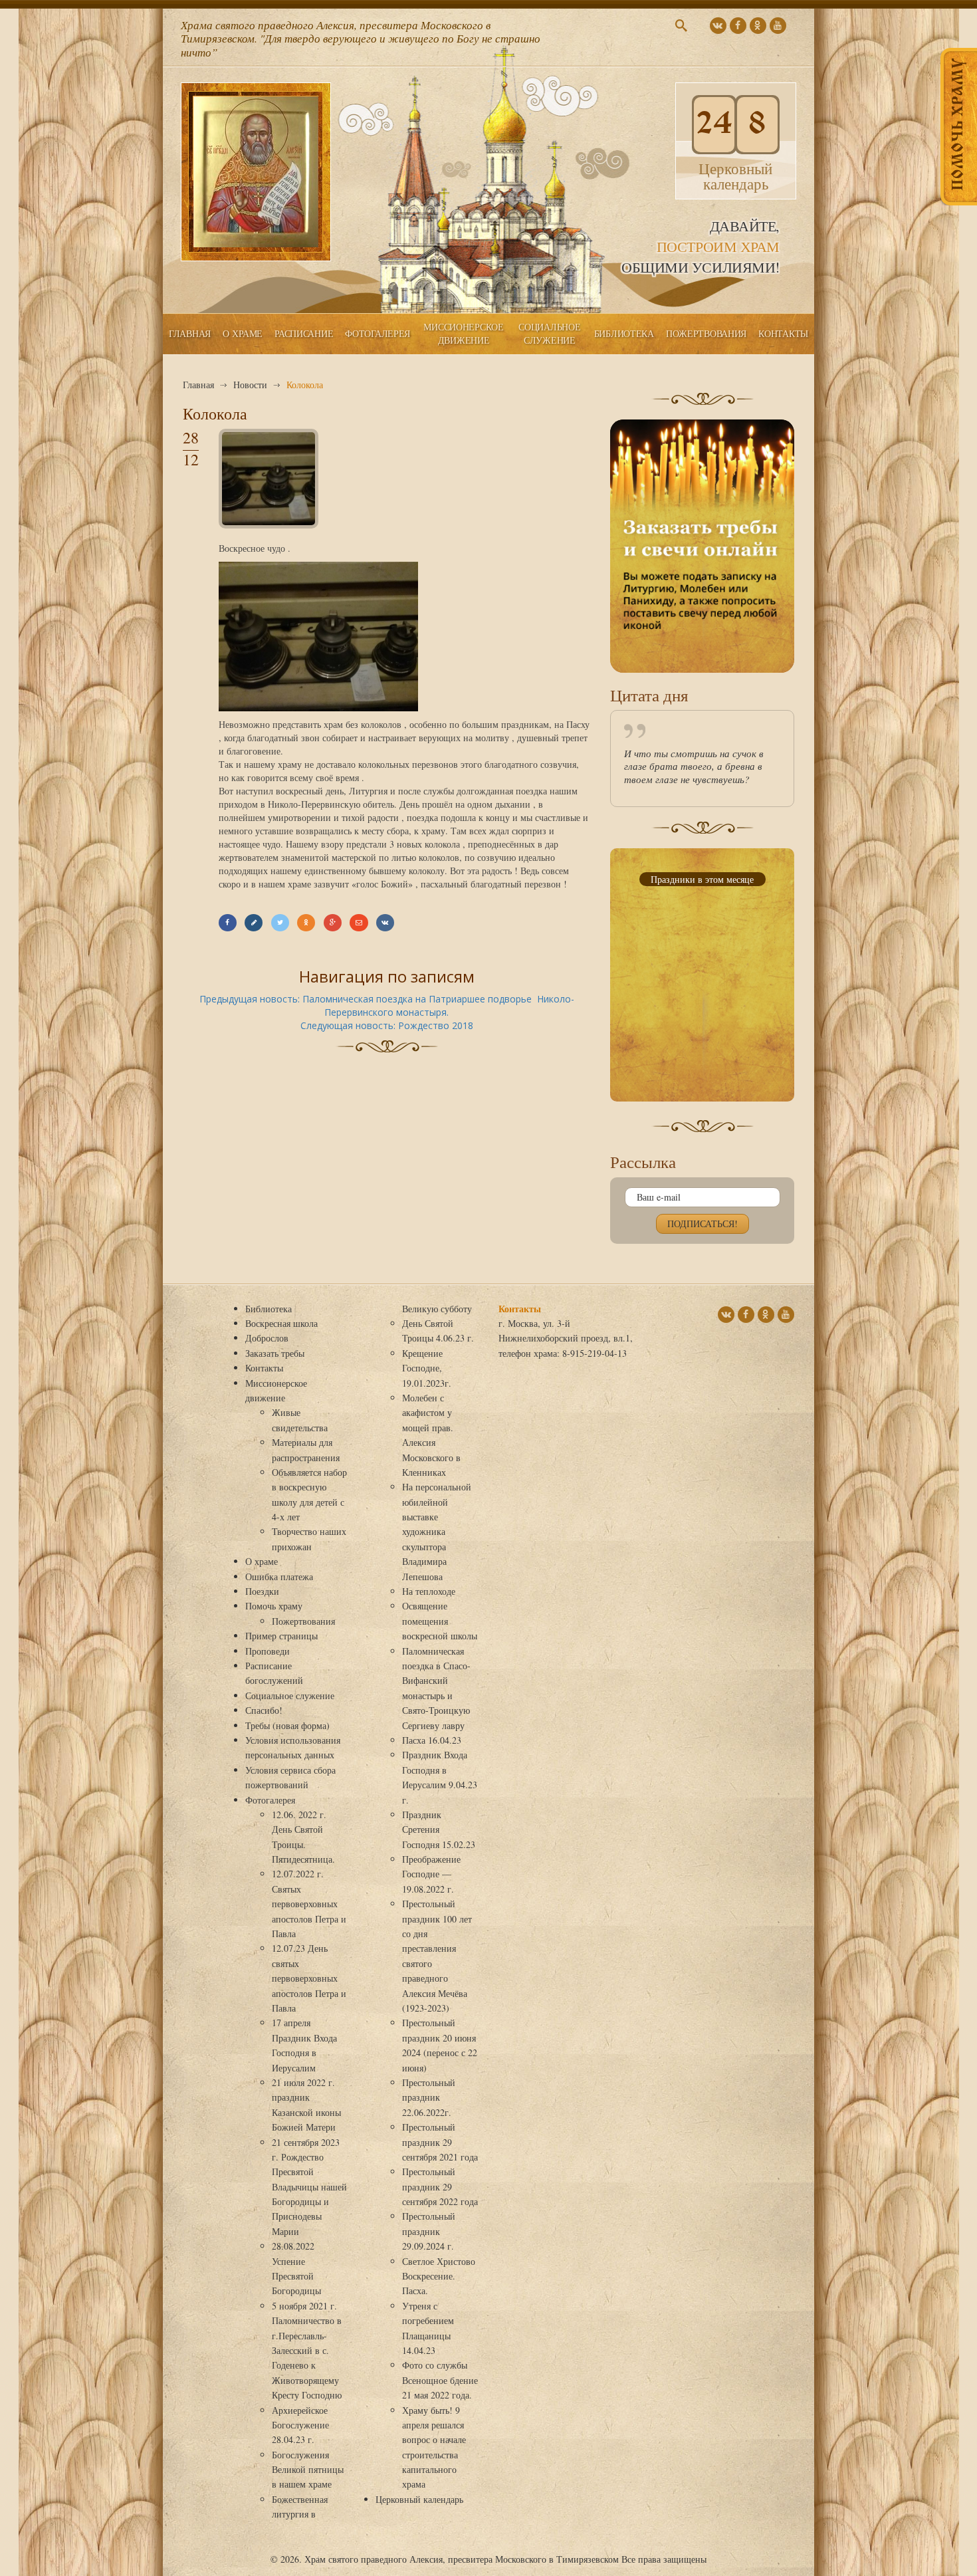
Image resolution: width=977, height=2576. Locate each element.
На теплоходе (429, 1591)
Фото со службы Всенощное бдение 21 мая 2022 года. (440, 2380)
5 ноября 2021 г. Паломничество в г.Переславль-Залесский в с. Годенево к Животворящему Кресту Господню (307, 2350)
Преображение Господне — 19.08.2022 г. (431, 1874)
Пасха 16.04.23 (432, 1740)
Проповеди (268, 1651)
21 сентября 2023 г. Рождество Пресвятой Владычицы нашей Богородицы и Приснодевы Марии (309, 2187)
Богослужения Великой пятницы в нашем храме (308, 2470)
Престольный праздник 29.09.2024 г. (429, 2231)
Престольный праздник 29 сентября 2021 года (440, 2142)
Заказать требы (275, 1353)
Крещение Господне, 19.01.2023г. (427, 1368)
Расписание (304, 333)
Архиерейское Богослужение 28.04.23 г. (300, 2425)
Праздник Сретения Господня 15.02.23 (439, 1829)
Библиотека (624, 333)
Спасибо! (264, 1710)
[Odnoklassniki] (306, 923)
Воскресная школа (281, 1323)
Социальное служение (549, 333)
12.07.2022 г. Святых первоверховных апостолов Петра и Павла (309, 1904)
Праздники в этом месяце (702, 879)
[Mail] (359, 923)
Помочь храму (274, 1606)
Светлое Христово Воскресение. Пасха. (439, 2276)
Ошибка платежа (279, 1577)
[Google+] (333, 923)
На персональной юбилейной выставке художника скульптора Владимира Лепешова (437, 1531)
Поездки (262, 1591)
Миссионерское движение (463, 333)
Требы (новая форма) (287, 1725)
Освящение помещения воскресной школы (440, 1621)
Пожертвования (706, 333)
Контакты (783, 333)
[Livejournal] (254, 923)
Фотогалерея (378, 333)
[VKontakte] (385, 923)
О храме (243, 333)
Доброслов (267, 1338)
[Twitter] (280, 923)
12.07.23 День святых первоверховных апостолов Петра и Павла (309, 1978)
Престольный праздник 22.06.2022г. (429, 2097)
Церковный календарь (419, 2499)
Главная (190, 333)
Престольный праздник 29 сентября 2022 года (440, 2186)
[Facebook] (228, 923)
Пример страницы (281, 1636)
